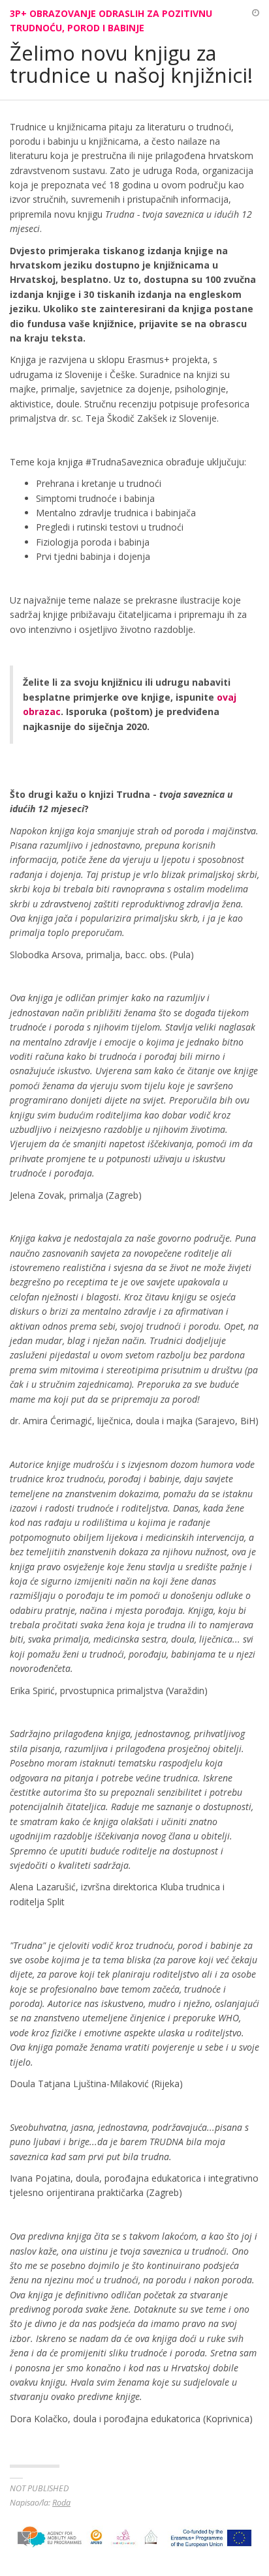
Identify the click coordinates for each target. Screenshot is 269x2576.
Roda (61, 2503)
